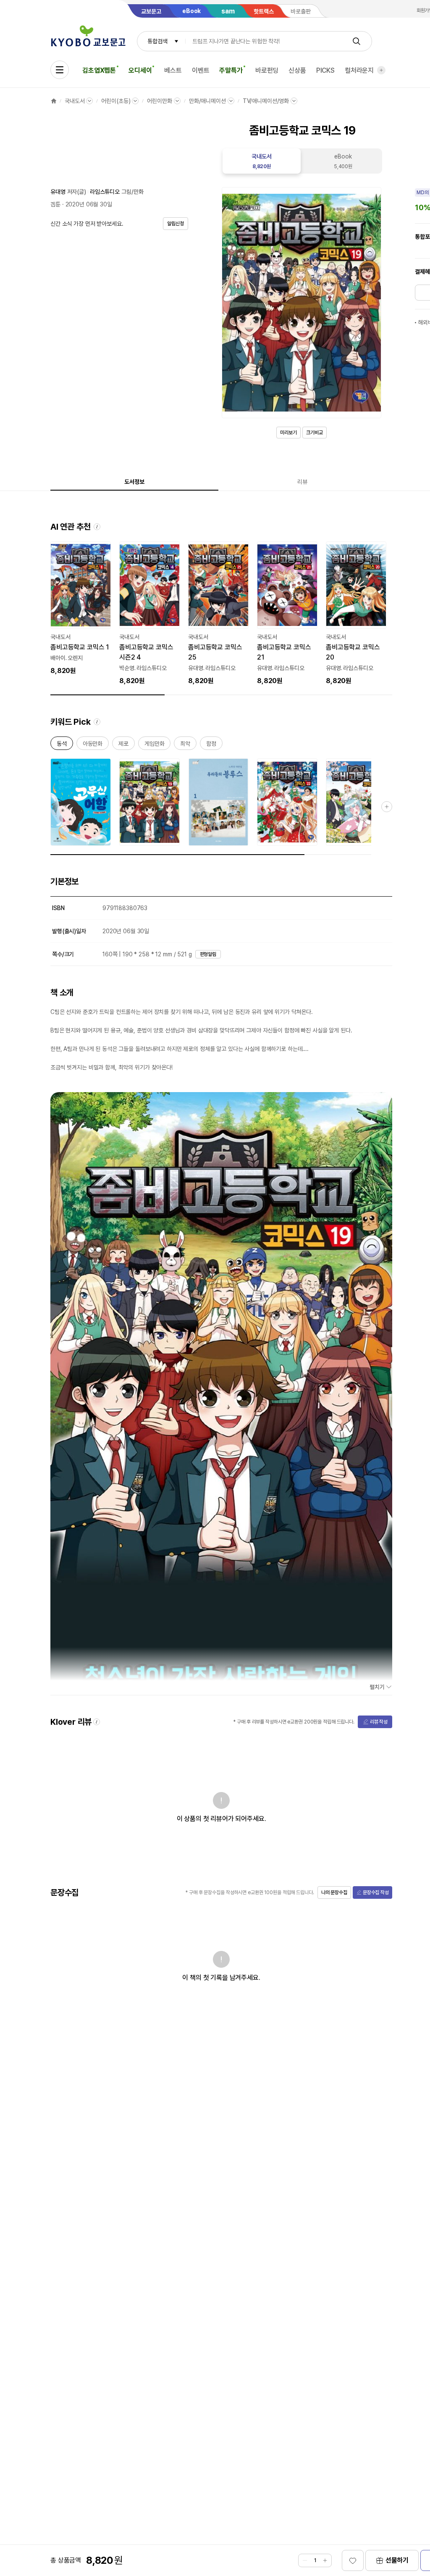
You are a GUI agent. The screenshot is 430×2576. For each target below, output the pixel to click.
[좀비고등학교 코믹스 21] (287, 614)
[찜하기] (353, 2560)
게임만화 (154, 745)
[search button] (357, 41)
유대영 (58, 192)
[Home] (54, 101)
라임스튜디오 (105, 192)
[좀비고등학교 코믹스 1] (81, 609)
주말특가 (231, 70)
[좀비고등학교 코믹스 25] (218, 614)
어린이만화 (159, 101)
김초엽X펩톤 (99, 70)
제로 (123, 745)
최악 (185, 745)
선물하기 (397, 2560)
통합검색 (157, 41)
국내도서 (75, 101)
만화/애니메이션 (207, 101)
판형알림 (208, 954)
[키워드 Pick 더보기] (387, 807)
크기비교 (315, 433)
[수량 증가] (325, 2560)
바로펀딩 (267, 70)
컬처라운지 (359, 70)
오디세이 (140, 70)
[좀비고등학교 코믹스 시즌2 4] (149, 614)
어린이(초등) (116, 101)
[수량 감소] (305, 2560)
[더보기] (381, 70)
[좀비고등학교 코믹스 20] (356, 614)
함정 (211, 745)
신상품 (297, 70)
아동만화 (93, 745)
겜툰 (55, 204)
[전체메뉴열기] (60, 70)
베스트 (173, 70)
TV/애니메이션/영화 (266, 101)
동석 (62, 745)
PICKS (325, 70)
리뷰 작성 (379, 1722)
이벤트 (201, 70)
